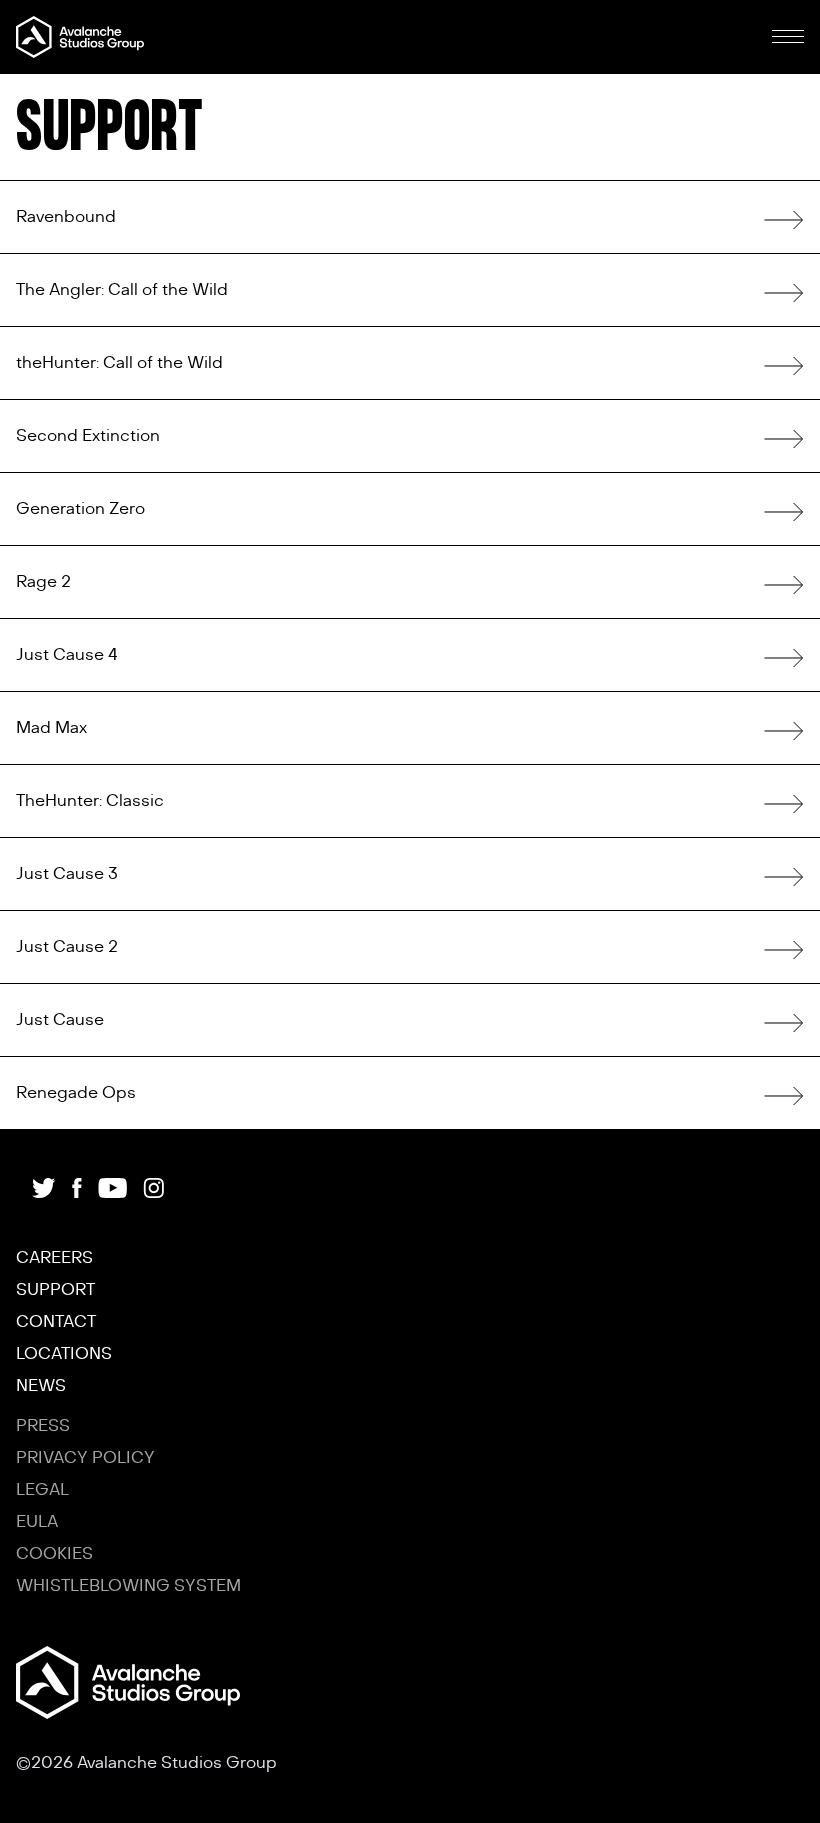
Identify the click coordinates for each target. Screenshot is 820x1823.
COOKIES (54, 1554)
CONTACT (56, 1322)
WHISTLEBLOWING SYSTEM (128, 1586)
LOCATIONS (64, 1354)
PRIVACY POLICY (85, 1458)
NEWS (41, 1386)
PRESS (43, 1426)
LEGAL (42, 1490)
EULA (37, 1522)
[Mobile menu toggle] (788, 37)
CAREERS (54, 1258)
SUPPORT (55, 1290)
